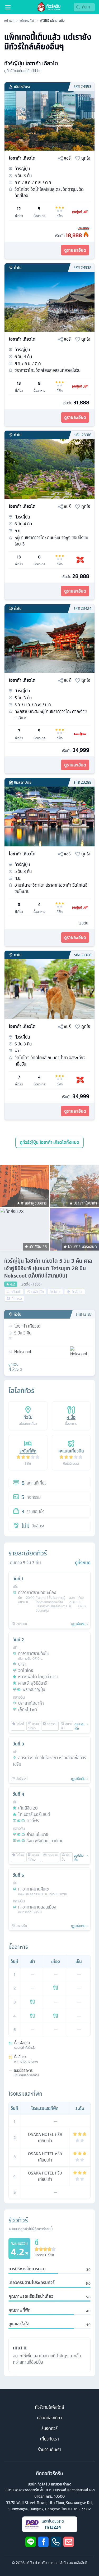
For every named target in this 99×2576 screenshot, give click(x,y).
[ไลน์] (31, 2542)
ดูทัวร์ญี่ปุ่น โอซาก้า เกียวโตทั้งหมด (49, 1142)
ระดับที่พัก (28, 1451)
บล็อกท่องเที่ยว (49, 2418)
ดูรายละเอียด (75, 250)
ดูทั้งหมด (83, 1563)
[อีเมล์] (69, 2542)
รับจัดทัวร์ (49, 2428)
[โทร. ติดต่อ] (56, 2542)
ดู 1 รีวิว (13, 1365)
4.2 (13, 1284)
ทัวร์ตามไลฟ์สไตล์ (49, 2407)
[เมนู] (8, 7)
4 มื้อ (71, 1417)
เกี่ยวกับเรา (49, 2439)
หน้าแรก (9, 21)
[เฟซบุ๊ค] (43, 2542)
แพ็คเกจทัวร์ (27, 21)
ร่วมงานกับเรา (49, 2449)
